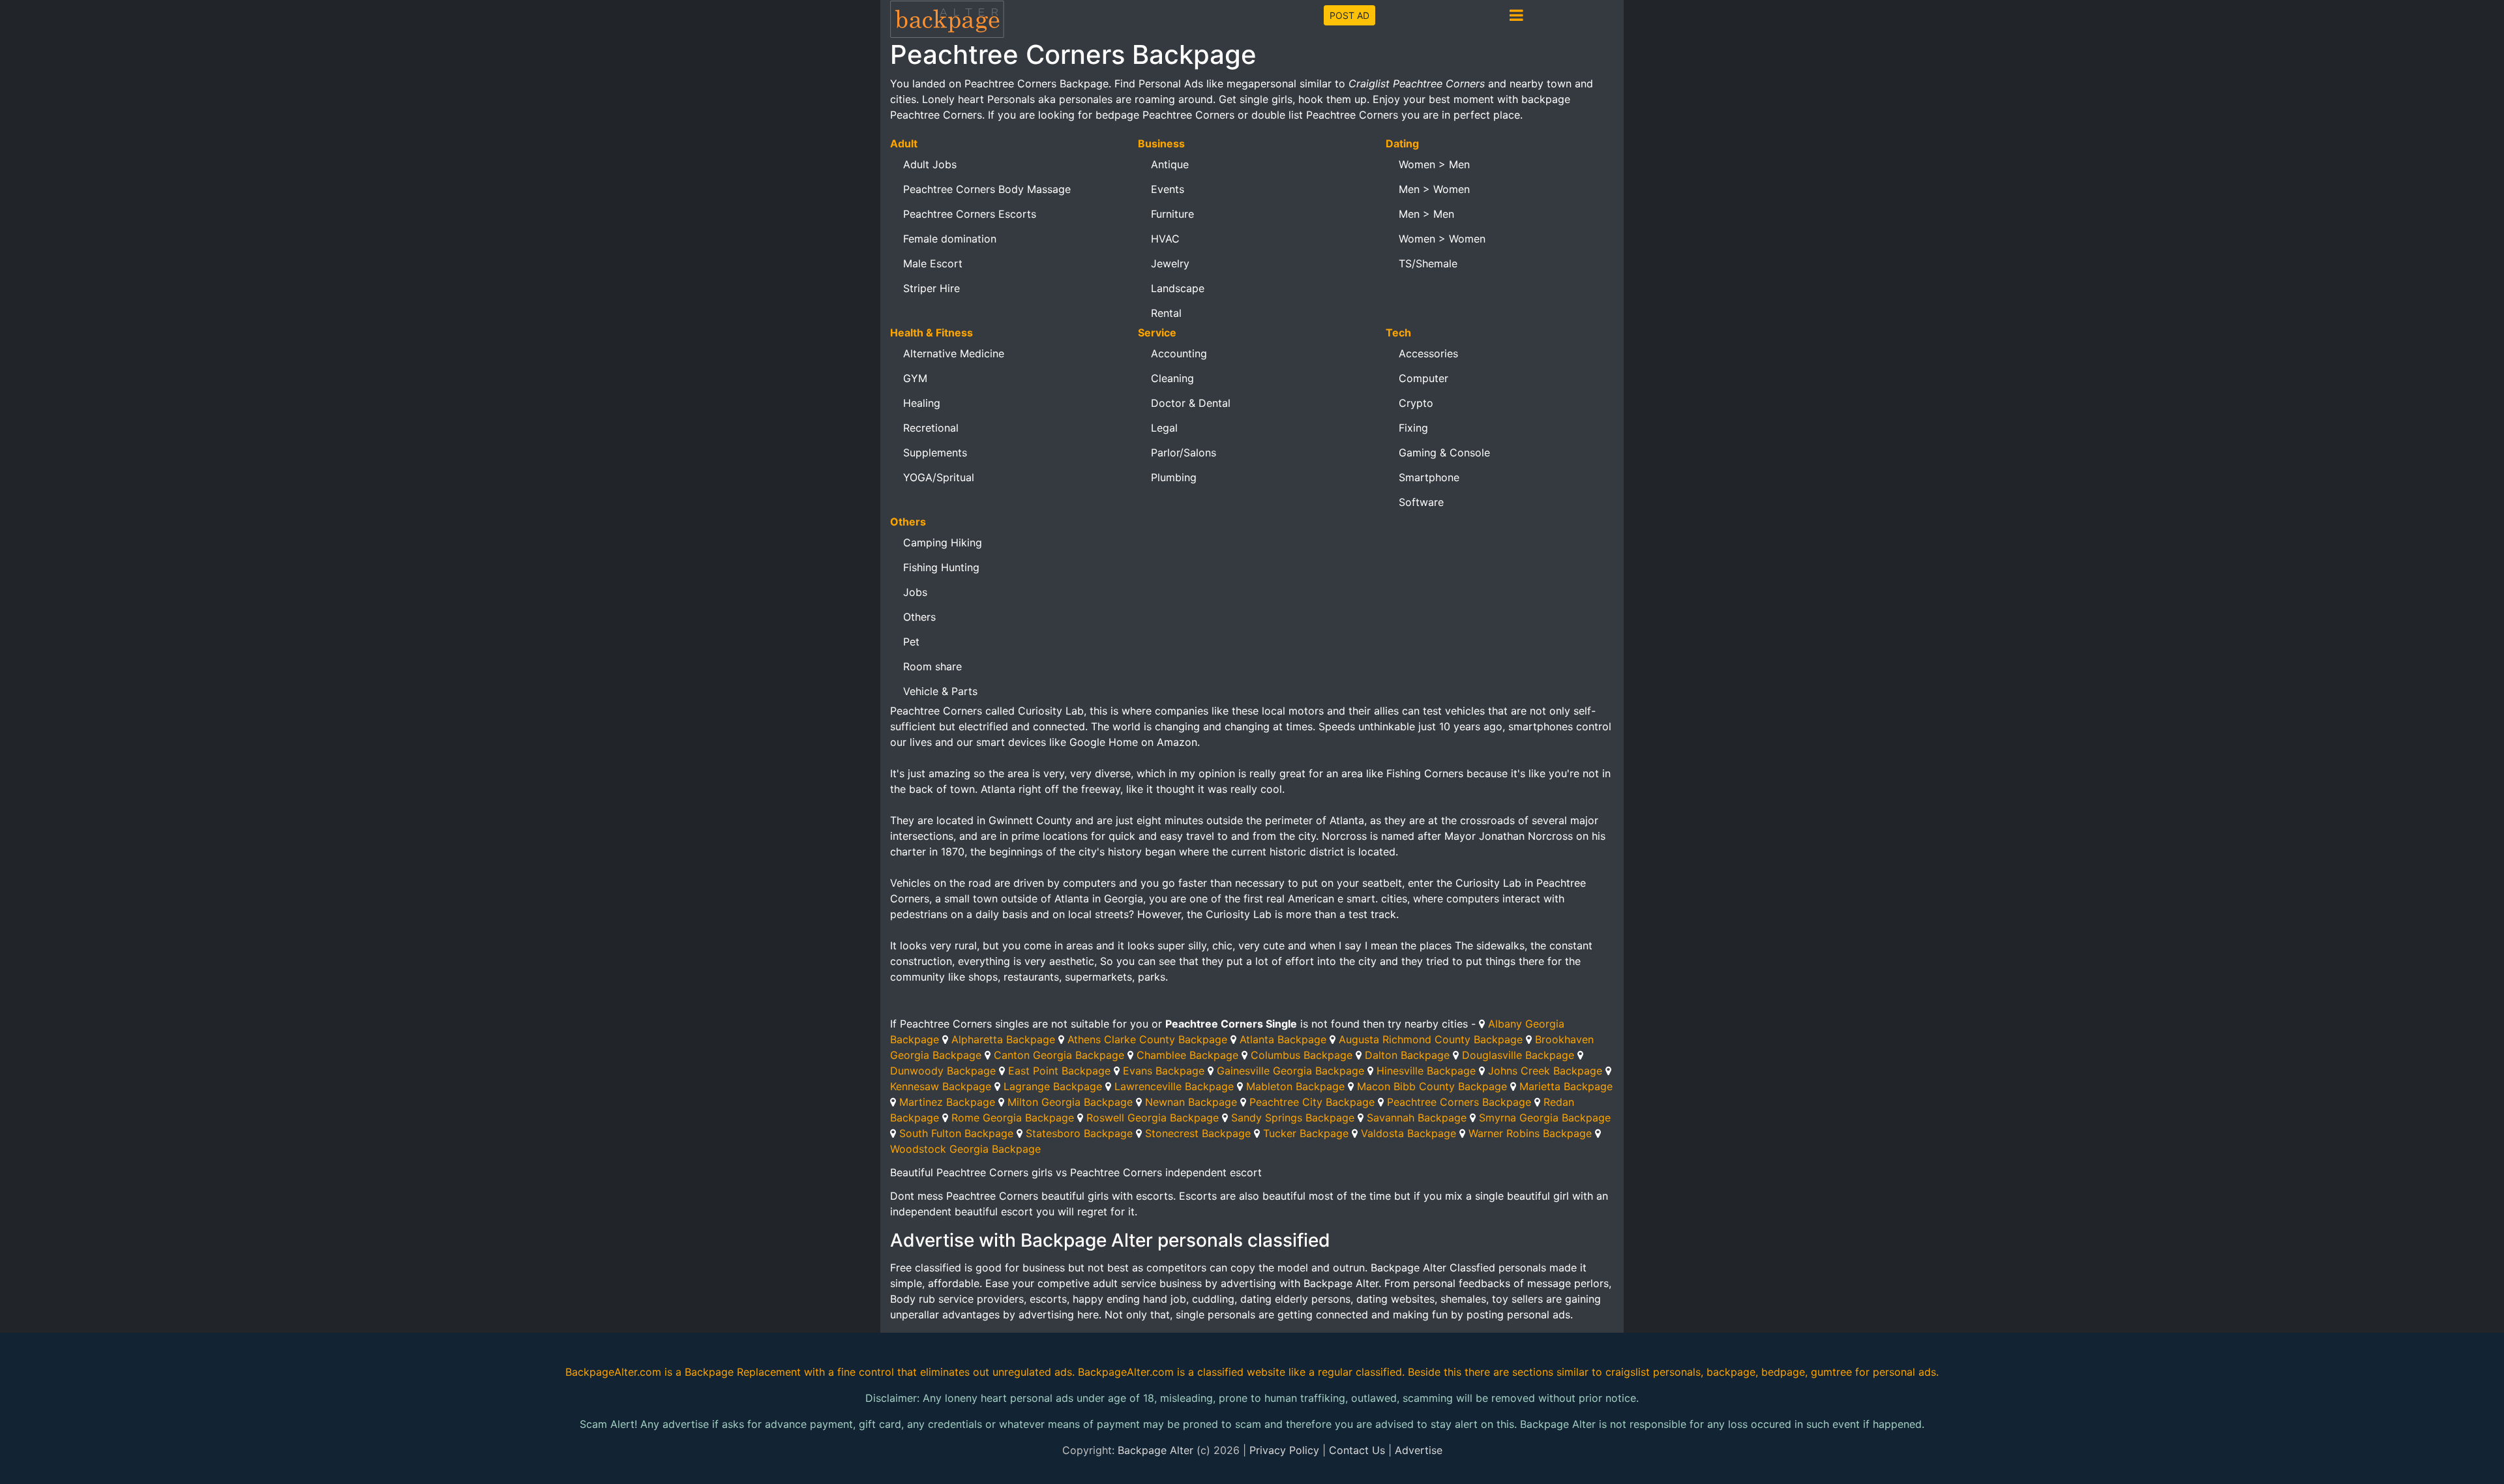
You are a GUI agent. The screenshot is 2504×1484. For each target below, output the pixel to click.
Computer (1423, 378)
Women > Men (1434, 164)
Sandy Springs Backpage (1293, 1118)
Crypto (1416, 403)
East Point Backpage (1059, 1071)
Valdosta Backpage (1408, 1133)
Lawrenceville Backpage (1174, 1086)
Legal (1164, 428)
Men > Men (1426, 214)
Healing (922, 403)
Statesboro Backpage (1079, 1133)
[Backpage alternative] (947, 19)
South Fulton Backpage (956, 1133)
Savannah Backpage (1417, 1118)
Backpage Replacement (743, 1372)
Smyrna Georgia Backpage (1545, 1118)
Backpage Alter (1155, 1450)
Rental (1166, 313)
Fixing (1413, 428)
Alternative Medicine (954, 353)
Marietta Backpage (1566, 1086)
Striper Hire (932, 288)
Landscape (1178, 288)
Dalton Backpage (1407, 1055)
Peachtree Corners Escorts (970, 214)
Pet (911, 642)
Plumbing (1174, 477)
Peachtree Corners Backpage (1459, 1102)
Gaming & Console (1444, 453)
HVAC (1165, 239)
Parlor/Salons (1184, 453)
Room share (932, 666)
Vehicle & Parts (940, 691)
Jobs (915, 592)
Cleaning (1172, 378)
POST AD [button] (1349, 15)
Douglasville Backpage (1518, 1055)
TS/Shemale (1428, 263)
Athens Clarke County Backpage (1147, 1039)
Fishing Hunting (941, 567)
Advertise (1419, 1450)
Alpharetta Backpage (1003, 1039)
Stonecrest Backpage (1198, 1133)
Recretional (931, 428)
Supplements (935, 453)
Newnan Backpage (1191, 1102)
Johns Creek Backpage (1545, 1071)
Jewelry (1170, 263)
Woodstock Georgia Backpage (965, 1149)
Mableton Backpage (1295, 1086)
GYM (915, 378)
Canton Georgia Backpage (1059, 1055)
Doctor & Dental (1191, 403)
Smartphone (1429, 477)
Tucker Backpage (1306, 1133)
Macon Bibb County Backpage (1432, 1086)
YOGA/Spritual (939, 477)
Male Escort (933, 263)
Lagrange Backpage (1053, 1086)
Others (919, 617)
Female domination (950, 239)
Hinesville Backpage (1426, 1071)
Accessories (1428, 353)
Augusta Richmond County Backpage (1431, 1039)
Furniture (1172, 214)
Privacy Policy (1284, 1450)
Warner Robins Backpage (1530, 1133)
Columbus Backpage (1302, 1055)
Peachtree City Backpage (1312, 1102)
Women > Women (1442, 239)
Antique (1170, 164)
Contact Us (1357, 1450)
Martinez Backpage (947, 1102)
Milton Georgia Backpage (1070, 1102)
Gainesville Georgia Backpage (1290, 1071)
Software (1421, 502)
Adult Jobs (930, 164)
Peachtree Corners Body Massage (987, 189)
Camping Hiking (943, 542)
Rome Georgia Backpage (1013, 1118)
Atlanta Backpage (1283, 1039)
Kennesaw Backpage (941, 1086)
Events (1168, 189)
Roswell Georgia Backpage (1153, 1118)
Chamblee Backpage (1187, 1055)
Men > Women (1434, 189)
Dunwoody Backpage (943, 1071)
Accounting (1179, 353)
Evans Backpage (1164, 1071)
